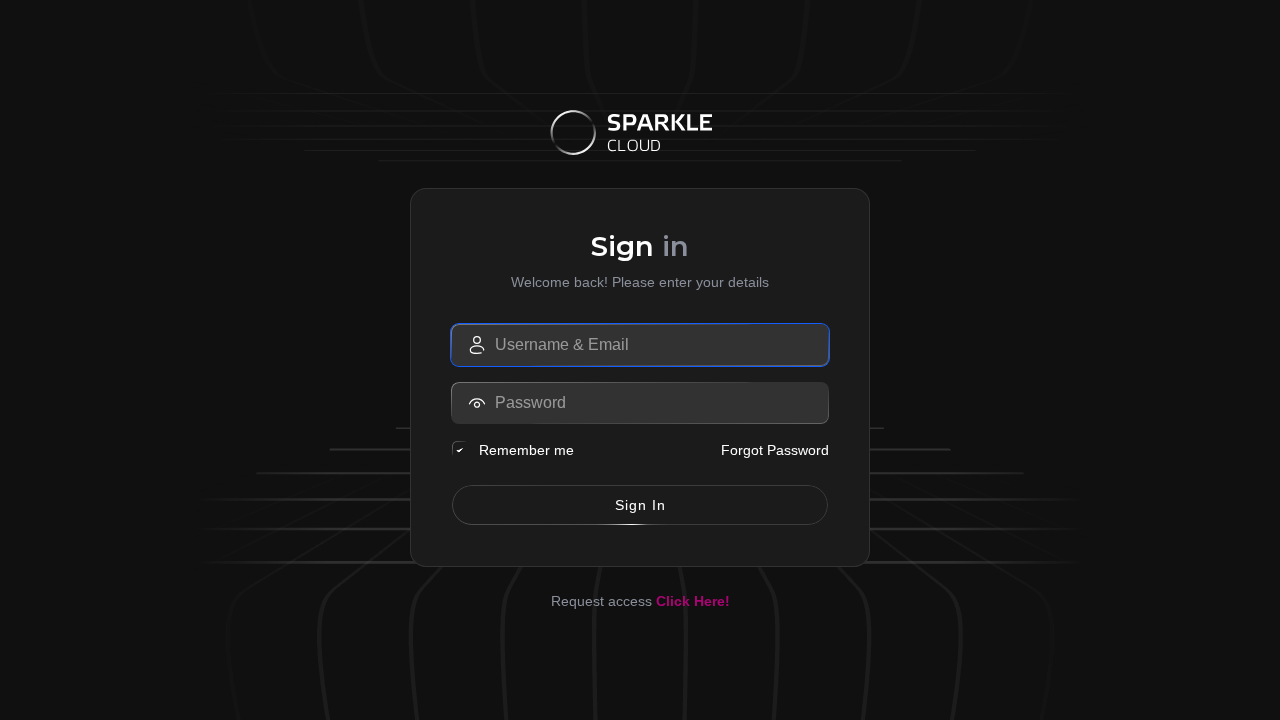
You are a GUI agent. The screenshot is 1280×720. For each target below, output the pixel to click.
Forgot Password (775, 450)
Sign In (640, 505)
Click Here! (693, 601)
